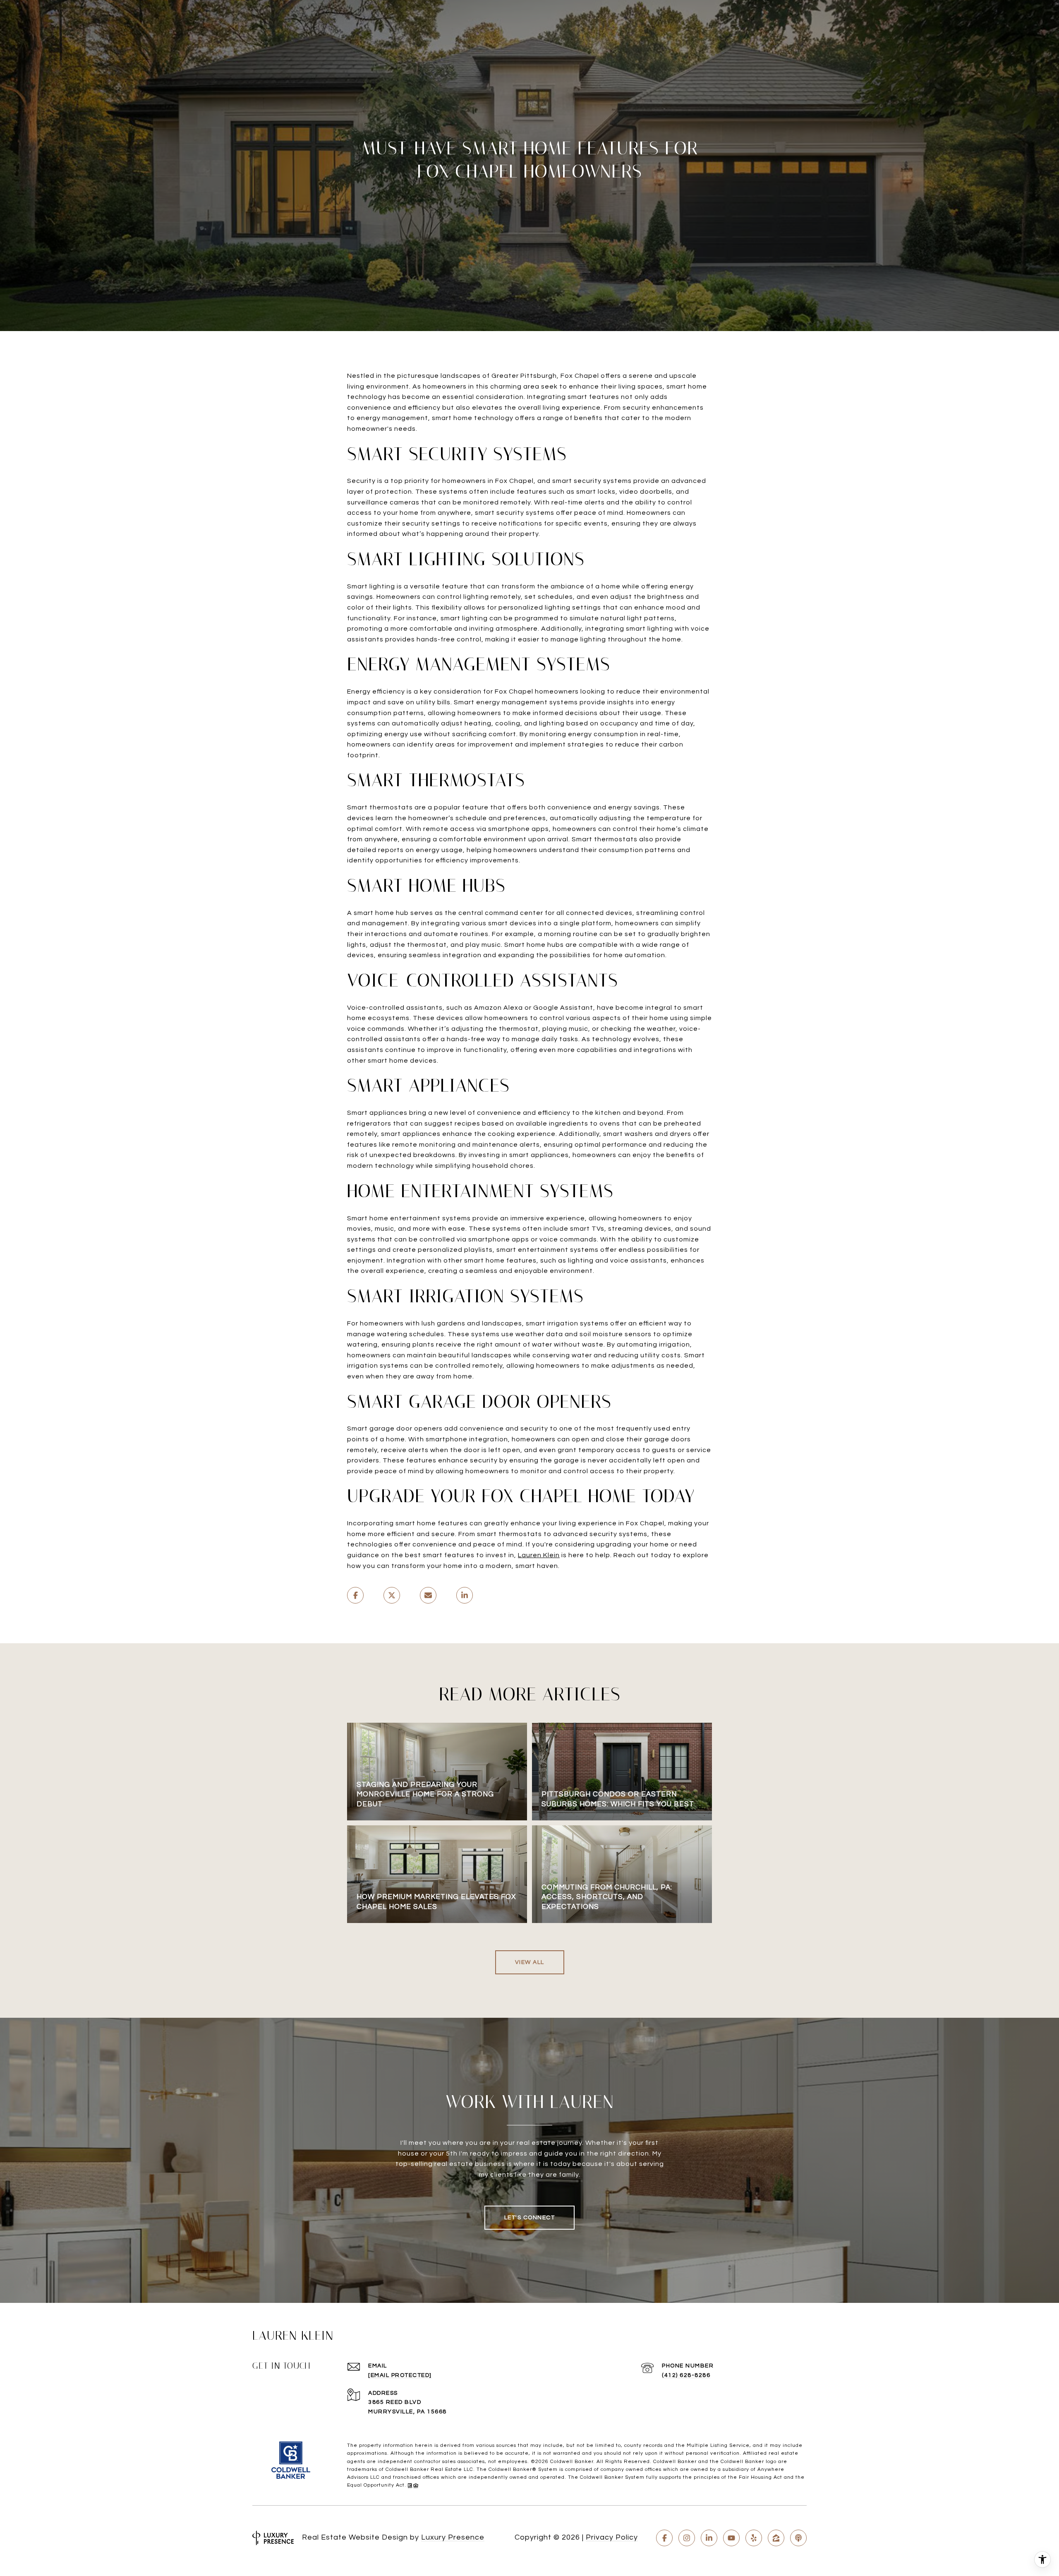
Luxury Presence (453, 2537)
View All (530, 1962)
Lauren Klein (539, 1555)
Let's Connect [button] (530, 2218)
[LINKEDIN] (709, 2538)
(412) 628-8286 (686, 2375)
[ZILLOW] (776, 2538)
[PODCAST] (798, 2538)
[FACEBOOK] (664, 2538)
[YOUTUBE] (731, 2538)
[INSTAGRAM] (687, 2538)
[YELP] (754, 2538)
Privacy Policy (612, 2537)
